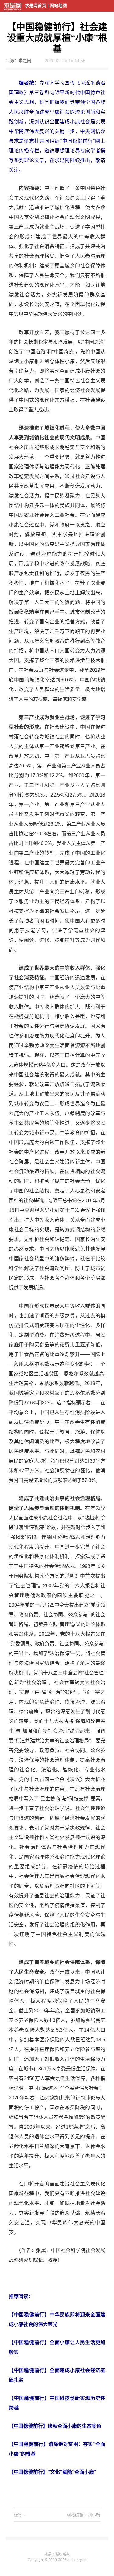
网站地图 (58, 6)
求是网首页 (36, 6)
